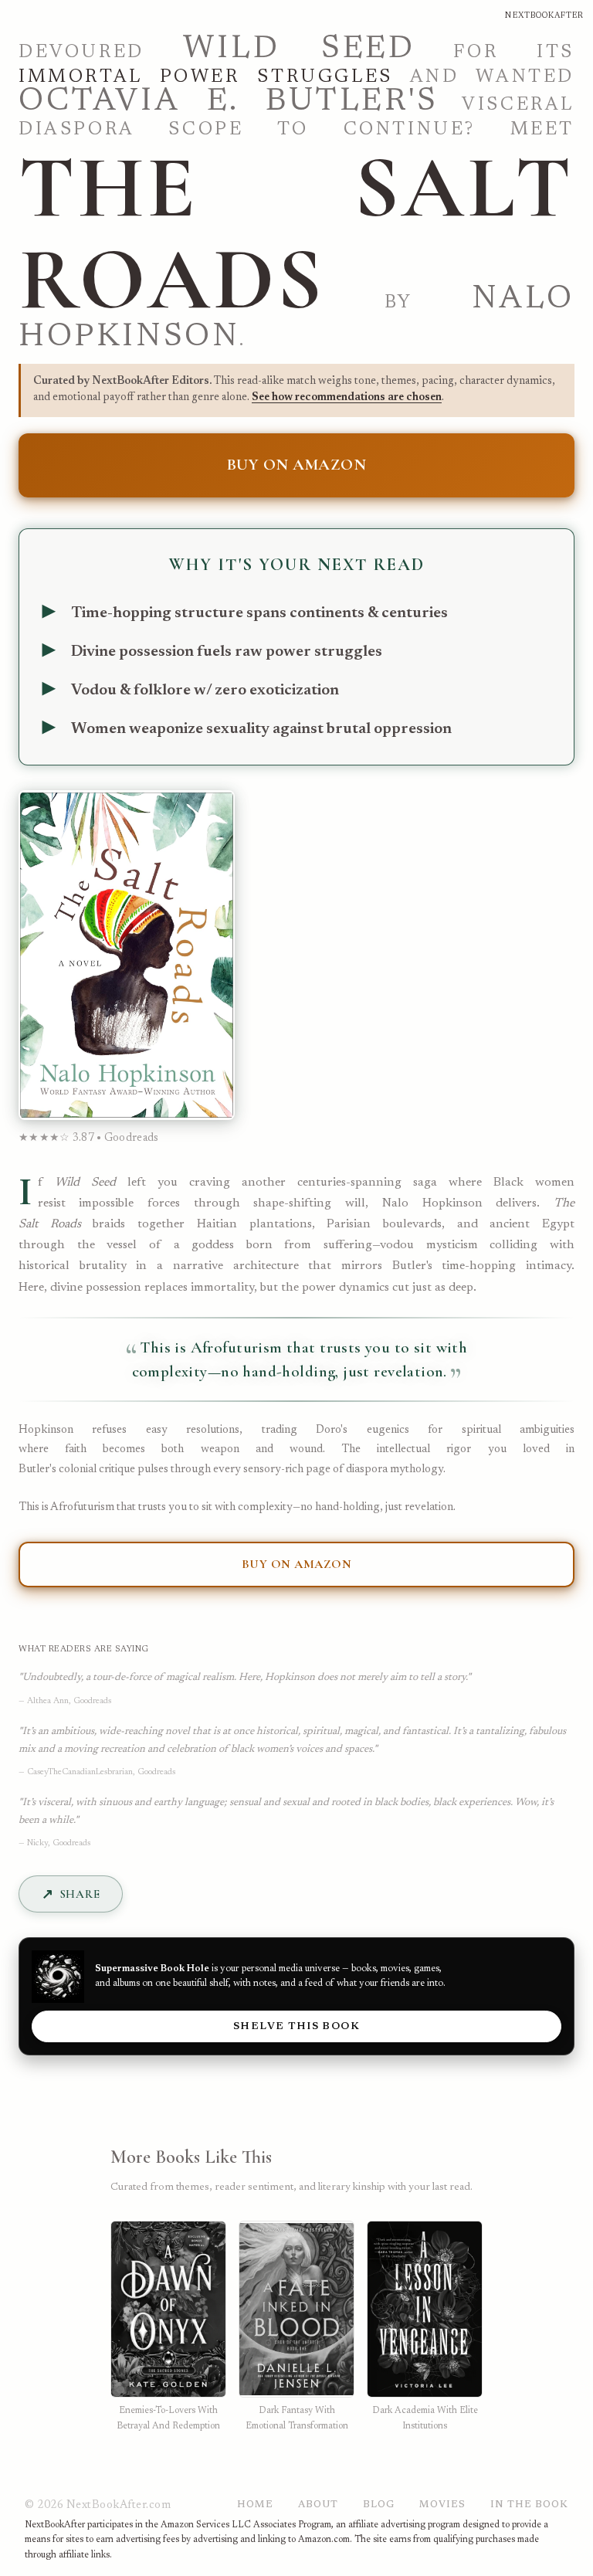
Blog (379, 2505)
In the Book (529, 2505)
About (318, 2505)
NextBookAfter (544, 16)
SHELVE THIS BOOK (296, 2027)
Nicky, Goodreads (59, 1843)
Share (80, 1894)
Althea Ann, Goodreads (69, 1701)
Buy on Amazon (297, 465)
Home (255, 2505)
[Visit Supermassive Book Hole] (58, 1977)
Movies (442, 2505)
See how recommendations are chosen (347, 397)
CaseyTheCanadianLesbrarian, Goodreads (101, 1772)
